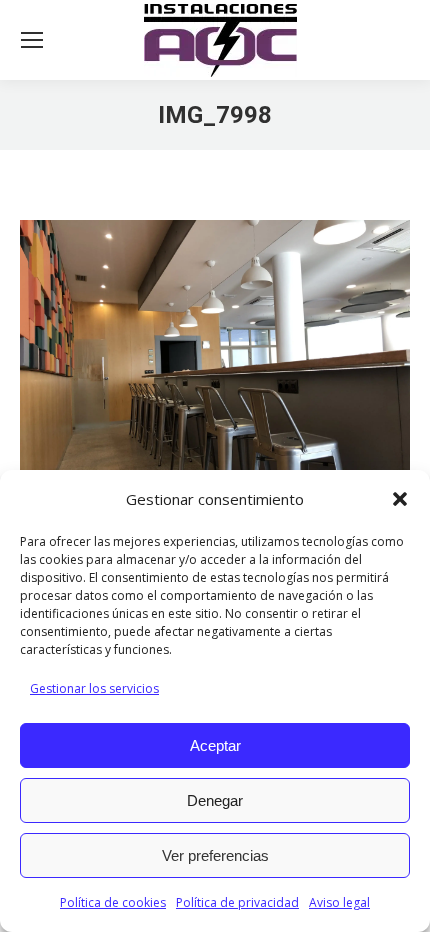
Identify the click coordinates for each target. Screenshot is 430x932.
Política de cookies (113, 902)
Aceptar (215, 745)
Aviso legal (339, 902)
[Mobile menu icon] (32, 40)
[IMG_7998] (215, 366)
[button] (400, 499)
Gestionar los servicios (94, 688)
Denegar (215, 800)
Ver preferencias (215, 855)
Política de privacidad (237, 902)
